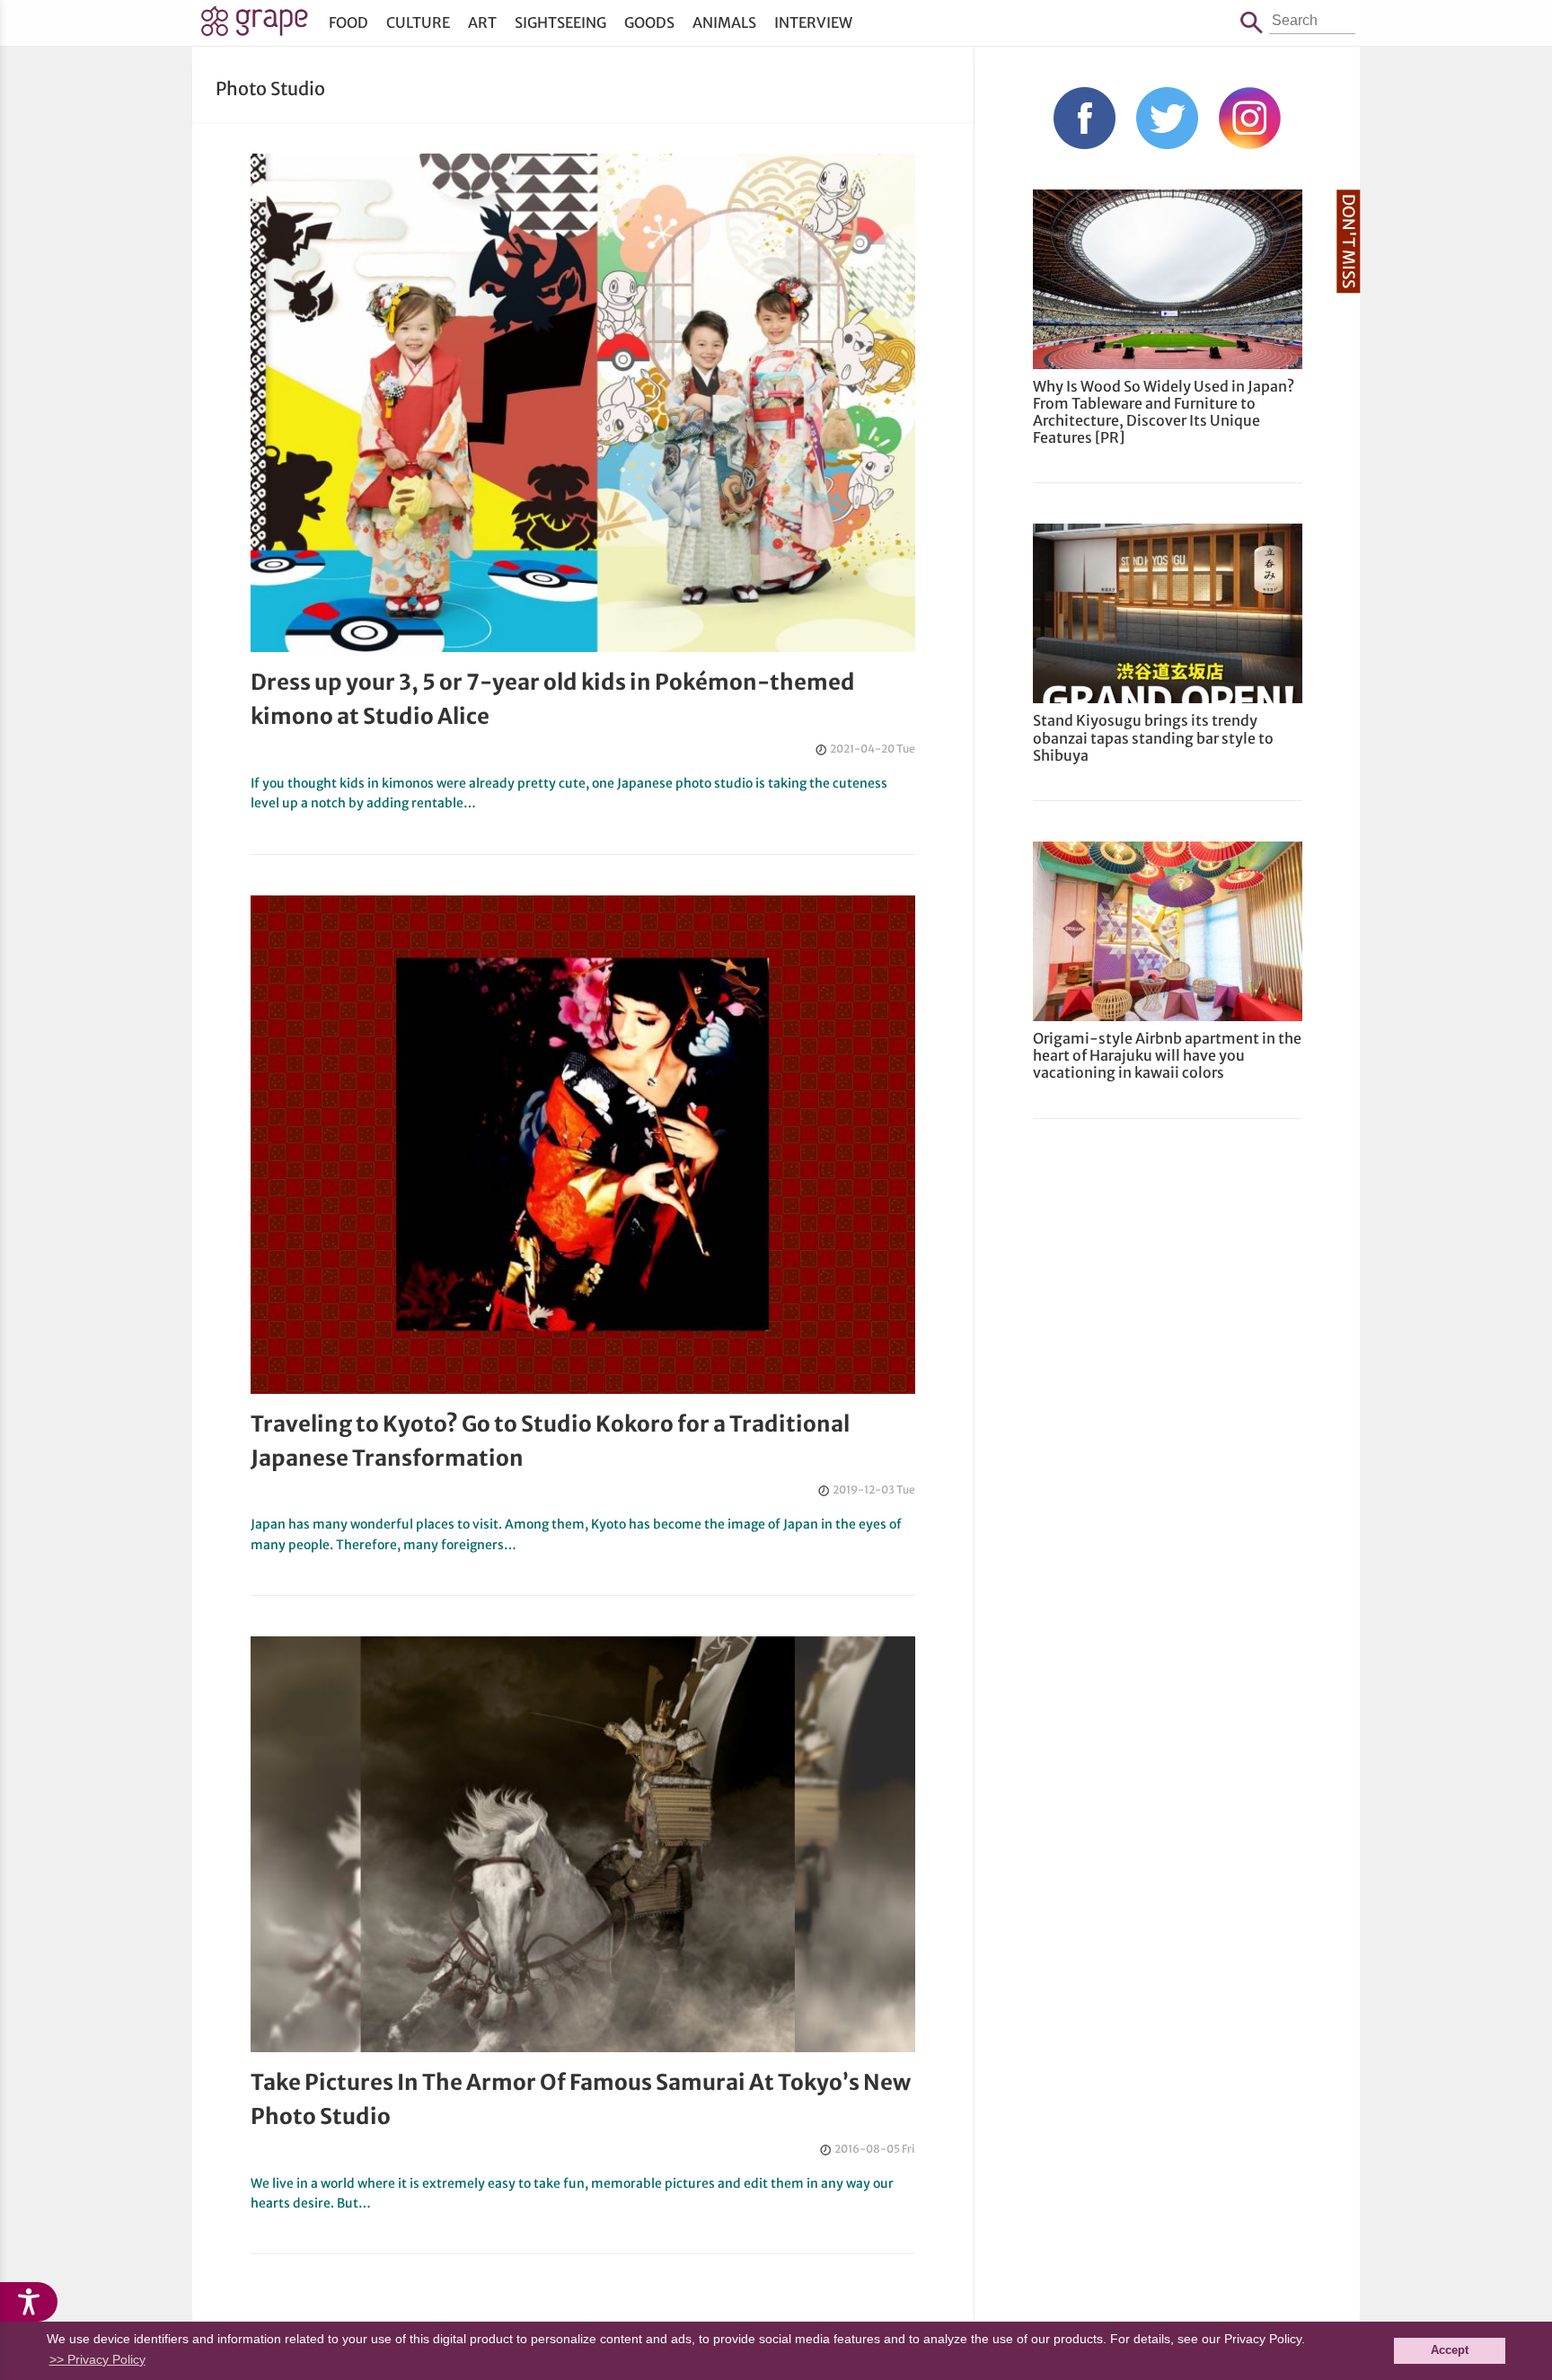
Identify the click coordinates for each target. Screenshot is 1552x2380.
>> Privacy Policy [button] (97, 2359)
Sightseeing (560, 22)
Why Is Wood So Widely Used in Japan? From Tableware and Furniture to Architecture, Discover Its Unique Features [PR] (1164, 412)
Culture (418, 22)
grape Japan (255, 26)
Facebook (1085, 118)
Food (348, 22)
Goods (649, 22)
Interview (813, 22)
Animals (724, 22)
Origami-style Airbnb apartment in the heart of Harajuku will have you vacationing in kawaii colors (1167, 1055)
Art (482, 22)
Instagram (1250, 118)
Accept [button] (1450, 2350)
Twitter (1167, 118)
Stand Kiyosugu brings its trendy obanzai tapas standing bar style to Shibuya (1153, 737)
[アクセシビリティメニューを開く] (29, 2302)
